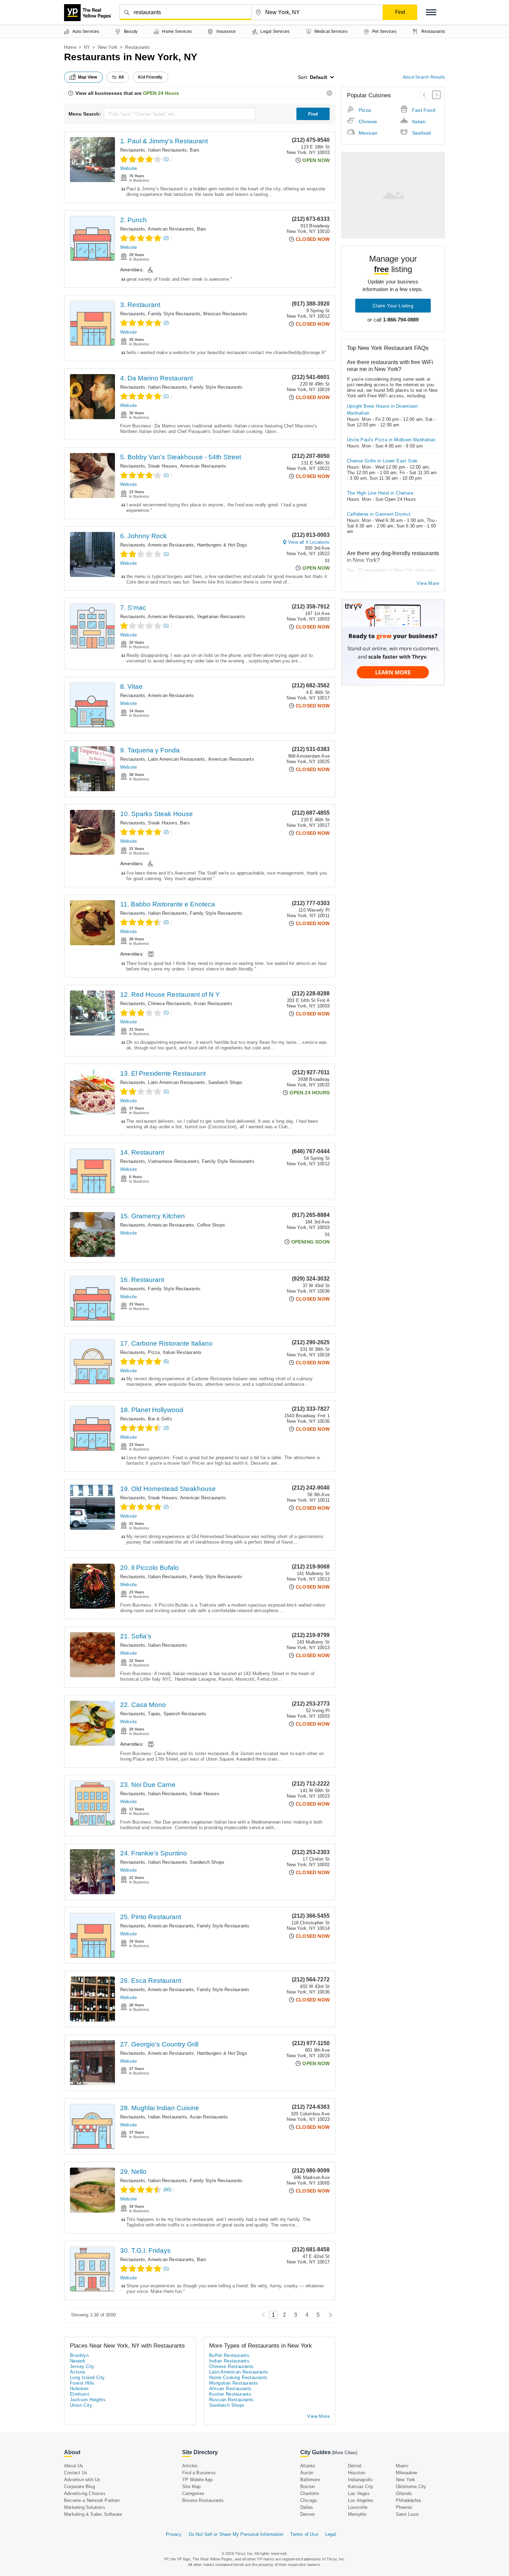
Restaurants (133, 150)
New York (108, 47)
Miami (402, 2466)
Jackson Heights (88, 2400)
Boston (307, 2487)
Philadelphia (408, 2500)
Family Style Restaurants (174, 314)
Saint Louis (407, 2514)
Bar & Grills (160, 1419)
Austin (307, 2473)
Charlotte (310, 2493)
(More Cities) (345, 2453)
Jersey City (82, 2366)
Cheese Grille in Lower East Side (382, 461)
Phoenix (404, 2507)
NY (87, 47)
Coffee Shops (211, 1225)
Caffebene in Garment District (379, 514)
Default (319, 77)
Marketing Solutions (85, 2507)
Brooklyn (79, 2355)
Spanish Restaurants (185, 1714)
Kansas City (361, 2487)
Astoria (78, 2372)
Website (128, 168)
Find (313, 114)
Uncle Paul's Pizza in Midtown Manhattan (391, 440)
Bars (195, 150)
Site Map (191, 2487)
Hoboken (79, 2389)
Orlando (404, 2493)
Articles (190, 2466)
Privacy (174, 2534)
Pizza (154, 1352)
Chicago (309, 2500)
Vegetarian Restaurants (221, 617)
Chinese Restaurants (169, 1004)
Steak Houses (162, 466)
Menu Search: (85, 114)
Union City (81, 2405)
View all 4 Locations (309, 542)
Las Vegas (359, 2493)
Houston (356, 2473)
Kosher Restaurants (230, 2394)
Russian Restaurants (231, 2400)
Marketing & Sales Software (93, 2514)
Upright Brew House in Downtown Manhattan (382, 410)
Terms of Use (304, 2534)
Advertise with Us (82, 2480)
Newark (78, 2361)
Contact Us (76, 2473)
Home (70, 47)
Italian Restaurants (167, 150)
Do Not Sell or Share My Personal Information (236, 2534)
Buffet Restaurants (229, 2355)
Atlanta (307, 2466)
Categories (193, 2493)
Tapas (154, 1714)
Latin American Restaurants (176, 759)
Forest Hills (82, 2383)
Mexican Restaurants (225, 314)
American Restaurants (171, 229)
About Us (74, 2466)
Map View (88, 77)
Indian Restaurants (167, 2117)
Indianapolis (360, 2480)
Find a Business (199, 2473)
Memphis (357, 2514)
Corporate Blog (79, 2487)
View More (428, 583)
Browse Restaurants (203, 2500)
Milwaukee (407, 2473)
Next (329, 2315)
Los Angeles (361, 2500)
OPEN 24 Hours (161, 93)
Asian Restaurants (213, 1004)
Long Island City (87, 2378)
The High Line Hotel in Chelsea (380, 493)
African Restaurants (230, 2389)
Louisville (358, 2507)
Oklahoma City (411, 2487)
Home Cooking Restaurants (238, 2378)
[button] (431, 12)
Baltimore (310, 2480)
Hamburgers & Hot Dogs (222, 545)
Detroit (355, 2466)
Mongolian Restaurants (234, 2383)
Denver (307, 2514)
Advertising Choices (85, 2493)
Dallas (307, 2507)
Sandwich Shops (225, 1082)
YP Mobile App (198, 2480)
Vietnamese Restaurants (173, 1161)
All (121, 77)
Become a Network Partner (92, 2500)
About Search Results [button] (424, 77)
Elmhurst (79, 2394)
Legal (331, 2534)
